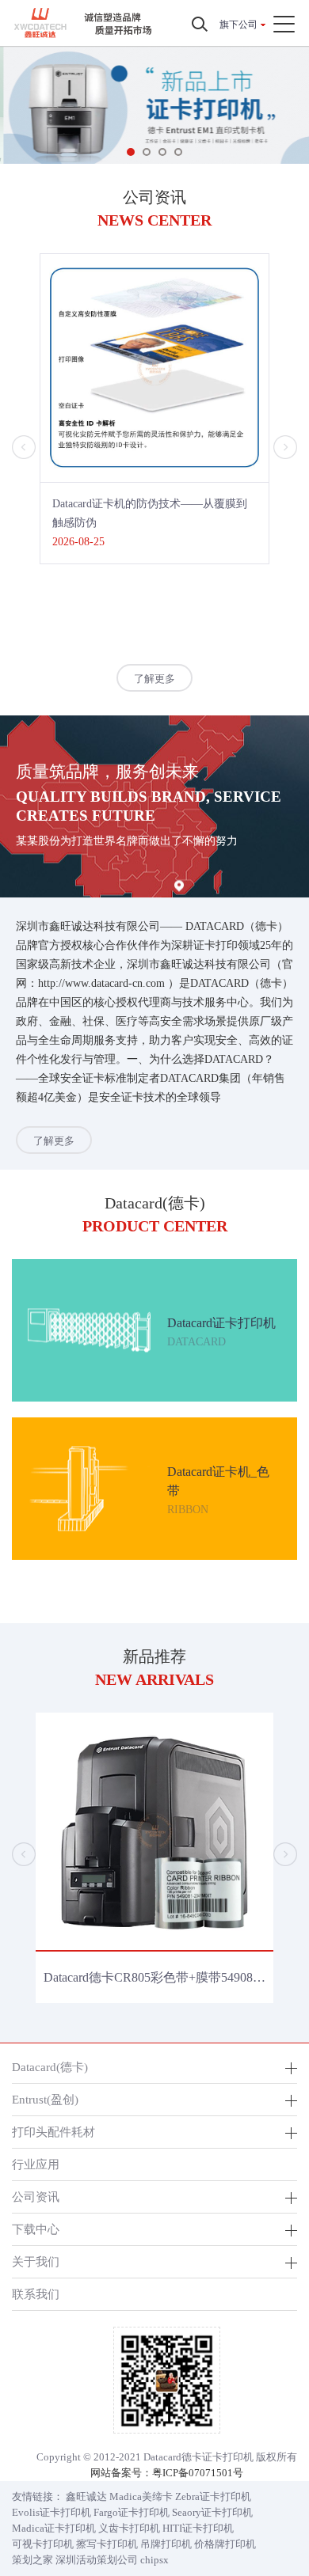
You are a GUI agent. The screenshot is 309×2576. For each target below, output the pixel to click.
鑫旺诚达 (86, 2496)
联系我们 (36, 2294)
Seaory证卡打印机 (212, 2512)
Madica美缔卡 (141, 2496)
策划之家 (32, 2560)
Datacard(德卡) (50, 2067)
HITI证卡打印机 (198, 2528)
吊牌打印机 (166, 2544)
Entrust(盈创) (45, 2099)
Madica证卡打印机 (54, 2528)
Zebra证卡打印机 (213, 2496)
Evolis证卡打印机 (51, 2512)
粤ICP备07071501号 (198, 2473)
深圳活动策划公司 (97, 2560)
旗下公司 (238, 25)
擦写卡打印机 (107, 2544)
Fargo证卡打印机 (132, 2512)
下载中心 (36, 2229)
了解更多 (154, 679)
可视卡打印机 (43, 2544)
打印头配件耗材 (53, 2132)
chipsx (154, 2560)
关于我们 (36, 2261)
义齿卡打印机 (129, 2528)
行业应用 (36, 2164)
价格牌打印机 (225, 2544)
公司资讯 (36, 2197)
